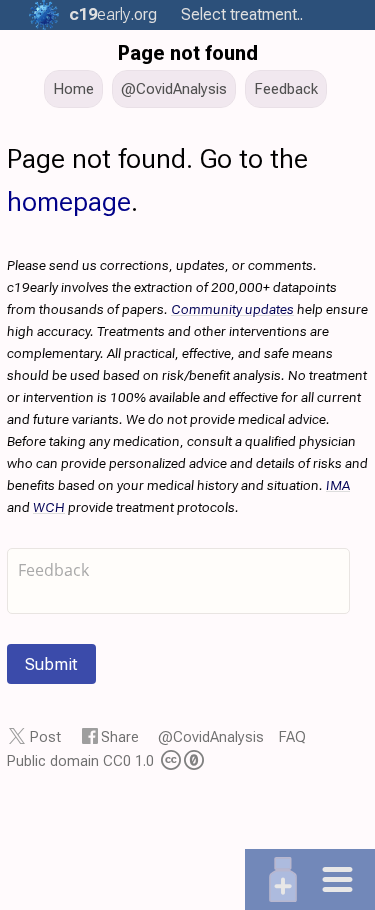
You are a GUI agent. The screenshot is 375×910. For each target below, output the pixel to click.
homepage (69, 202)
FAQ (292, 737)
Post (45, 737)
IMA (338, 485)
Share (120, 737)
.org (113, 14)
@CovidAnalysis (211, 737)
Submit (51, 664)
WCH (49, 507)
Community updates (232, 309)
